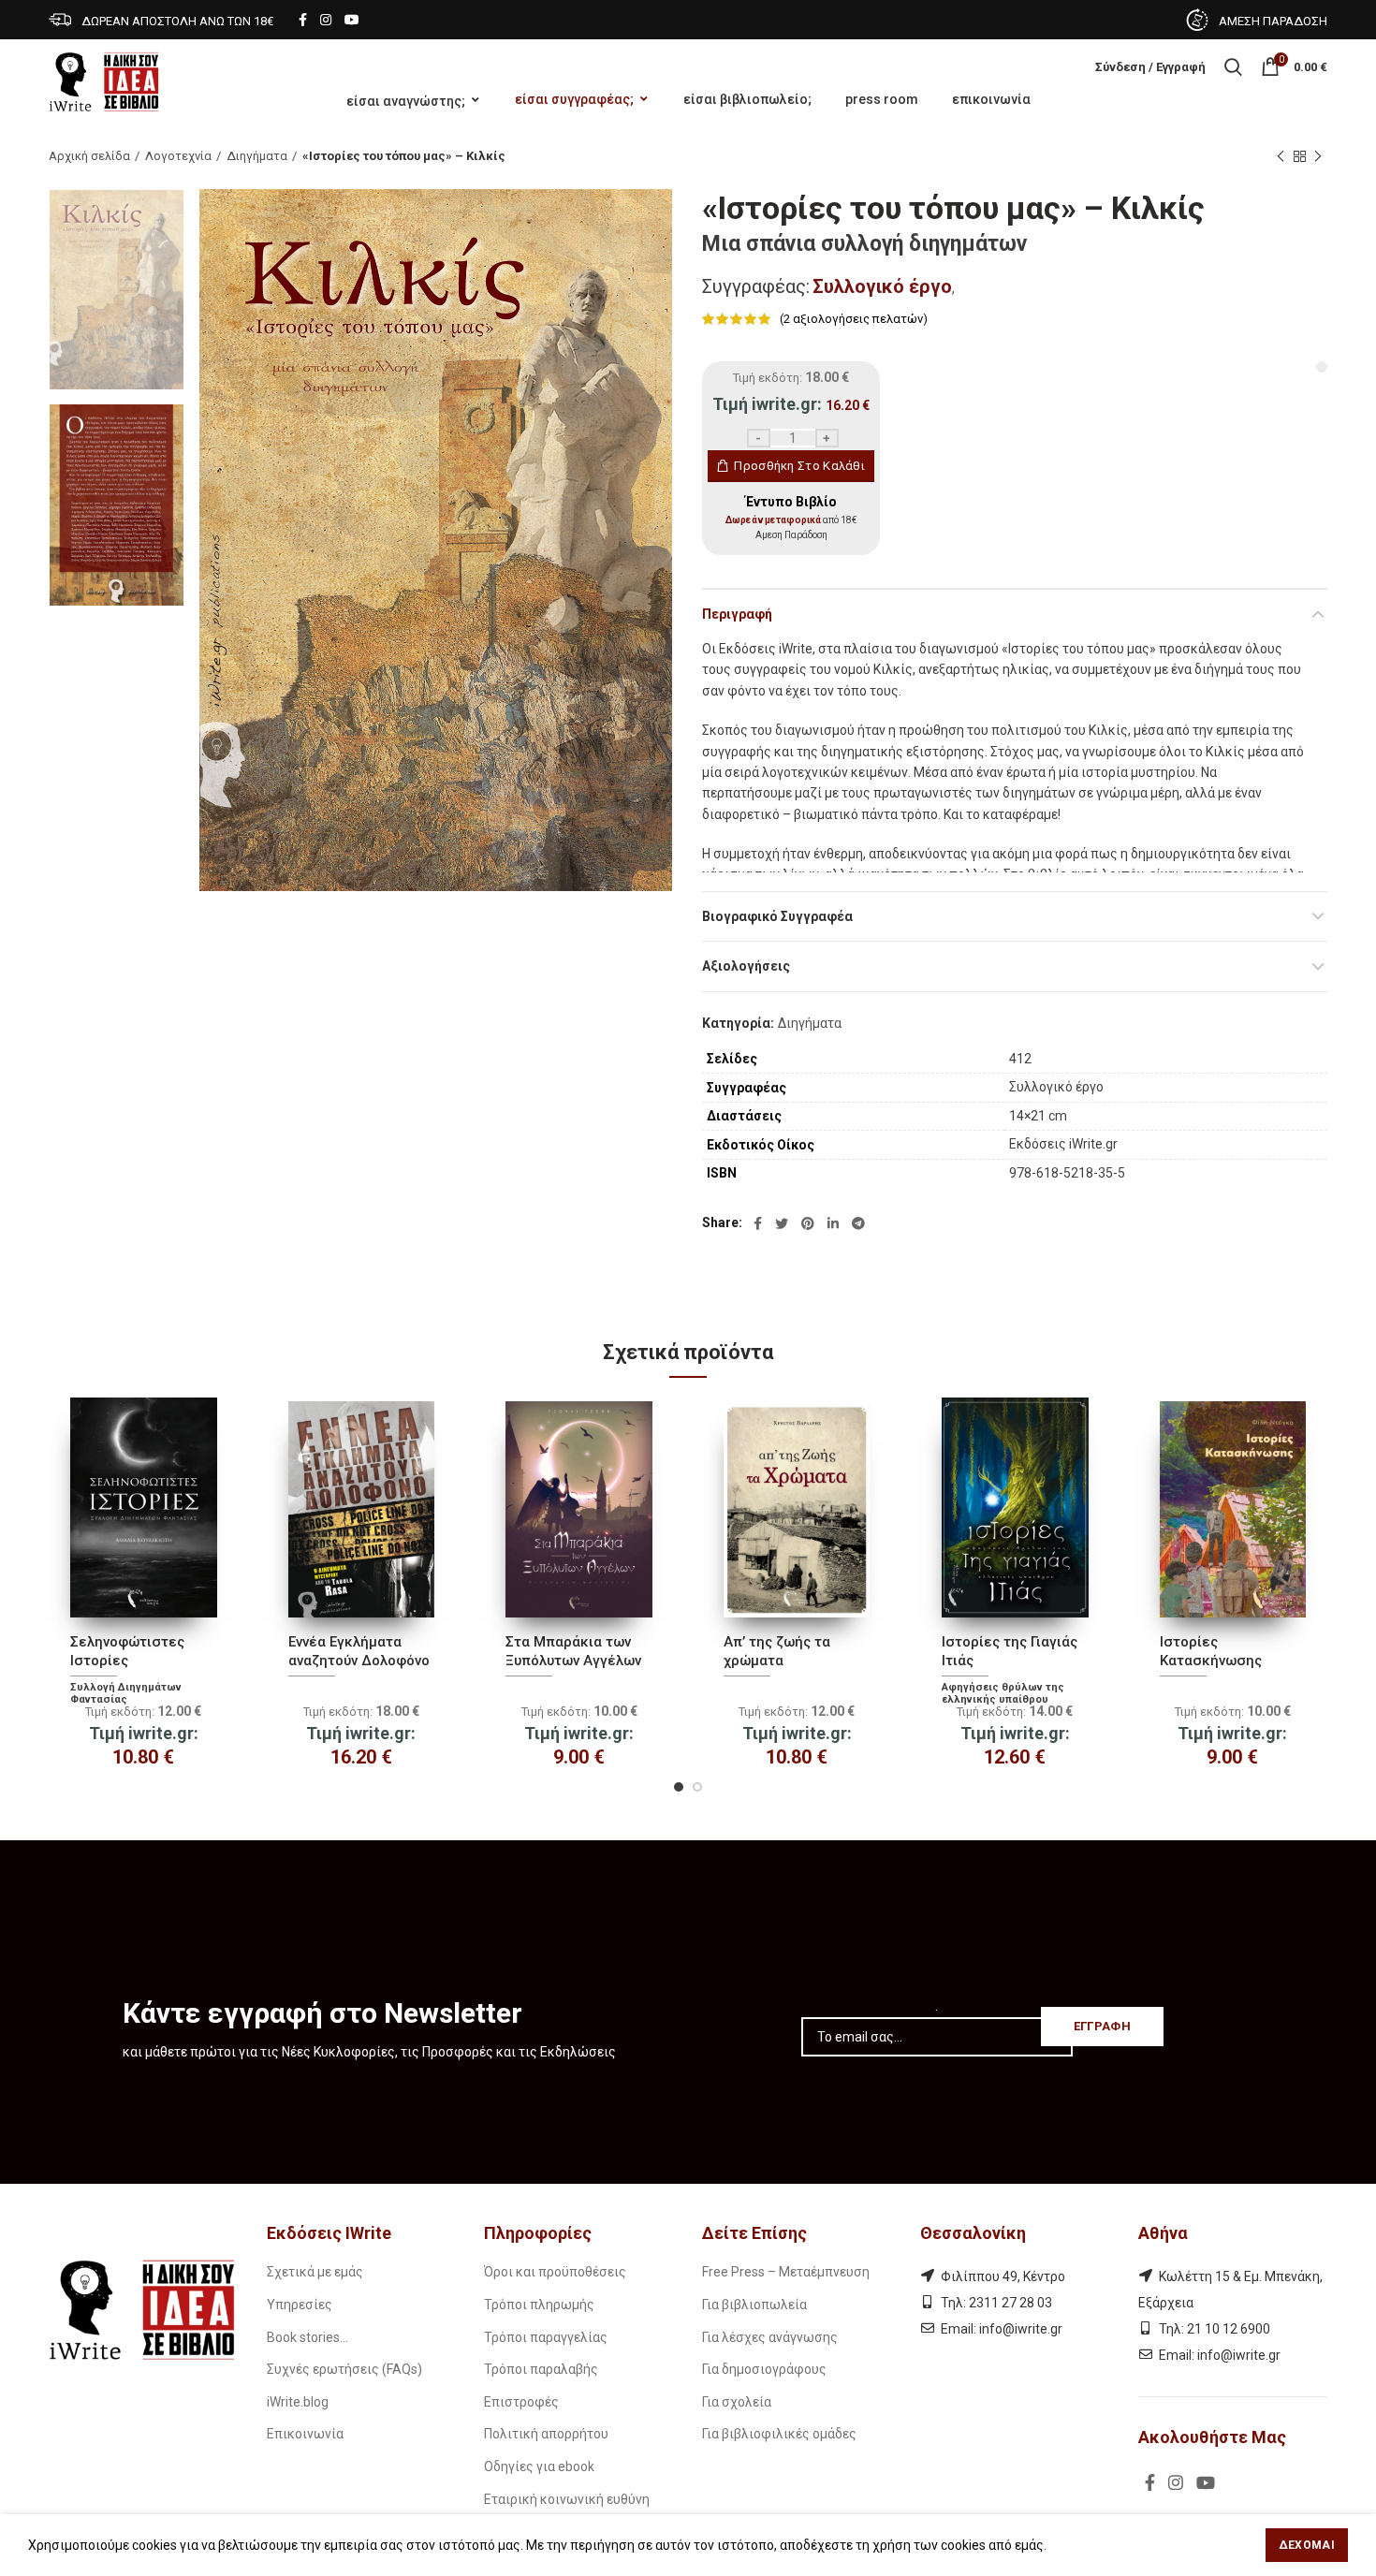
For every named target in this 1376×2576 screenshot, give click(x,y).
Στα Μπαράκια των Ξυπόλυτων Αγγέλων (573, 1651)
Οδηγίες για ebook (539, 2466)
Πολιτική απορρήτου (546, 2434)
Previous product (1281, 156)
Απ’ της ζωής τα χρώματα (777, 1651)
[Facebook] (303, 20)
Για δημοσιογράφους (764, 2369)
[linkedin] (833, 1223)
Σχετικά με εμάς (315, 2272)
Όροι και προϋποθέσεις (555, 2272)
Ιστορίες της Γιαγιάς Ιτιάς (1010, 1651)
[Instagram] (326, 20)
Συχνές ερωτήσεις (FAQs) (344, 2369)
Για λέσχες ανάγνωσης (770, 2337)
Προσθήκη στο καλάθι (799, 466)
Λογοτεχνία (178, 156)
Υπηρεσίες (300, 2305)
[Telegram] (858, 1223)
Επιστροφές (521, 2402)
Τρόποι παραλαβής (541, 2369)
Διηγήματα (257, 156)
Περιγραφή (737, 614)
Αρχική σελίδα (89, 156)
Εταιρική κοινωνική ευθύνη (567, 2499)
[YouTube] (352, 20)
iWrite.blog (298, 2402)
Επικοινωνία (305, 2434)
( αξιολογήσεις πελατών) (854, 319)
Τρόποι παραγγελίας (546, 2337)
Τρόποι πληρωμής (539, 2305)
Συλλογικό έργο (882, 286)
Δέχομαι (1307, 2545)
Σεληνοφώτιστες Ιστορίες (127, 1651)
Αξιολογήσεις (746, 966)
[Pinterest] (808, 1223)
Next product (1318, 156)
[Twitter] (782, 1223)
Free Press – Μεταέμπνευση (786, 2272)
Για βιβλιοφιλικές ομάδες (779, 2434)
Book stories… (307, 2337)
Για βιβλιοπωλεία (754, 2305)
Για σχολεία (737, 2402)
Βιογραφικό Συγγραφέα (777, 916)
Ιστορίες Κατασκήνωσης (1211, 1651)
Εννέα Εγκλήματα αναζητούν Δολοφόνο (359, 1651)
